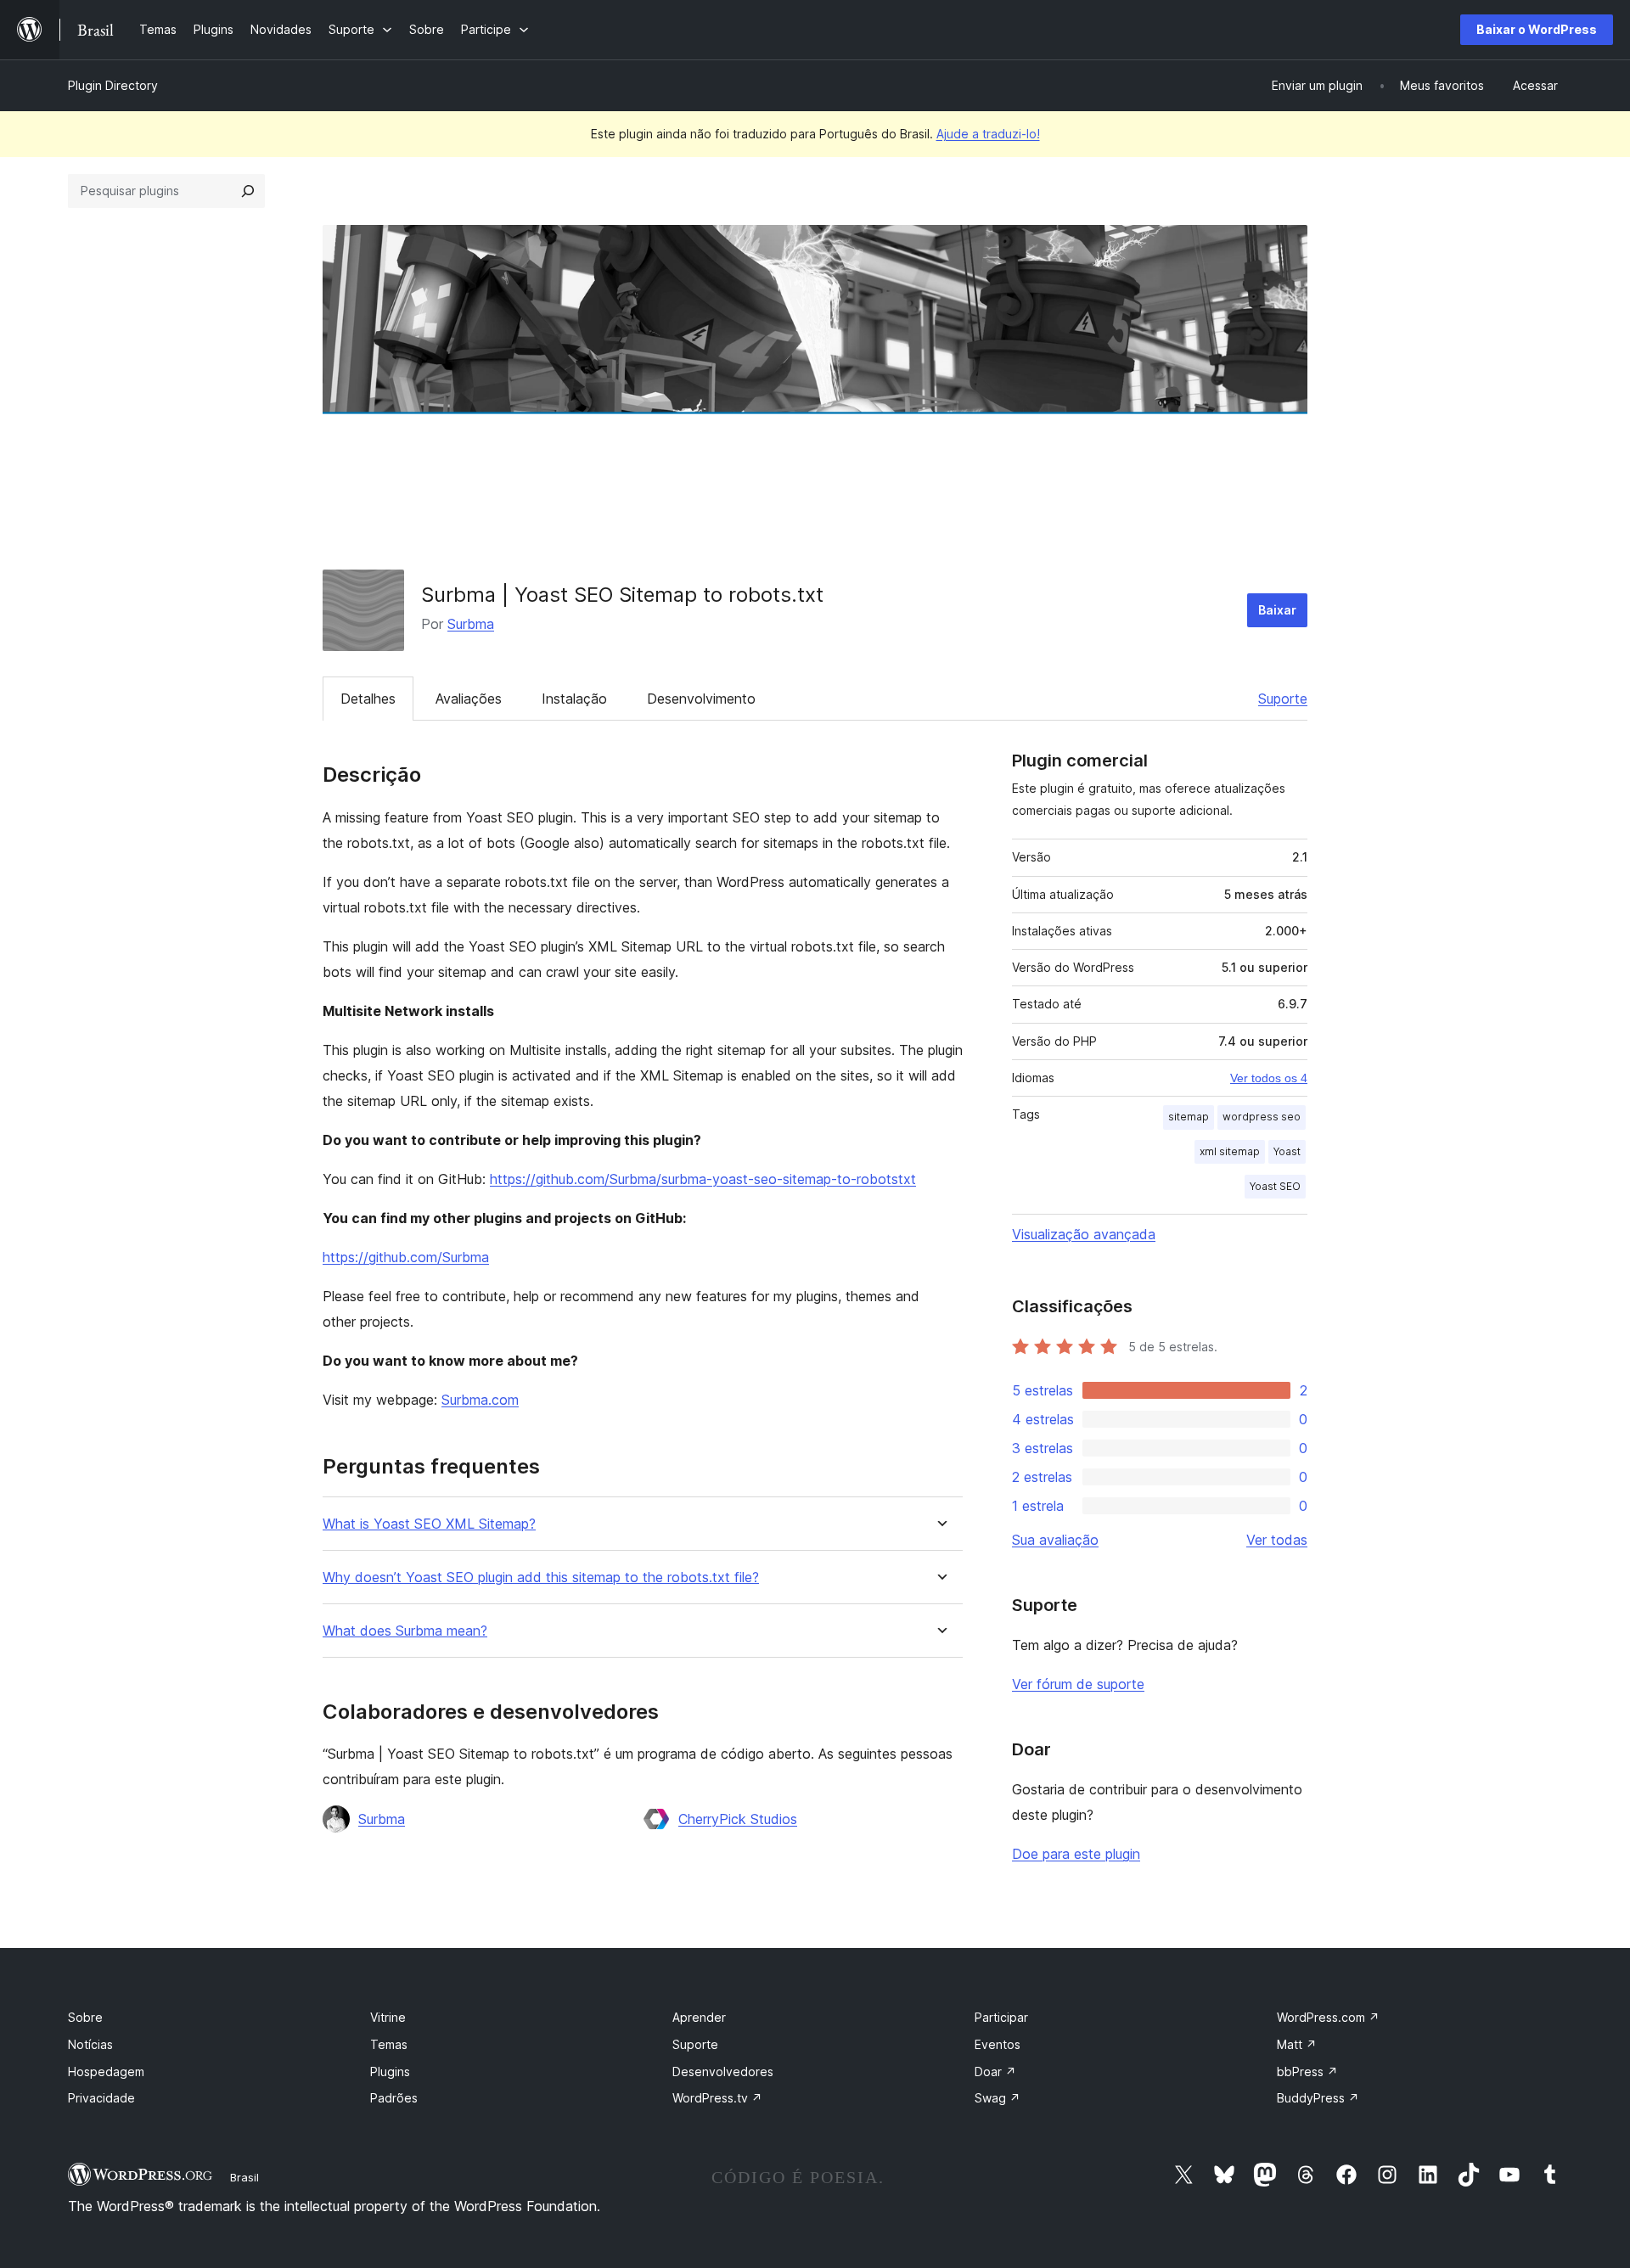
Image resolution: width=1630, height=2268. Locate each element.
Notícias (90, 2044)
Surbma (471, 624)
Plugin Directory (113, 85)
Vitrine (388, 2017)
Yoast (1287, 1151)
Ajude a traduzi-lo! (988, 134)
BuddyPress (1318, 2098)
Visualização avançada (1084, 1234)
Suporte (1283, 699)
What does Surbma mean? (405, 1631)
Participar (1001, 2017)
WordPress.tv (717, 2098)
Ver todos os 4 (1269, 1078)
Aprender (699, 2017)
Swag (998, 2098)
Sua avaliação (1055, 1540)
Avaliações (469, 699)
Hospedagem (106, 2072)
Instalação (574, 699)
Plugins (390, 2072)
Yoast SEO (1275, 1186)
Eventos (998, 2044)
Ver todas (1277, 1540)
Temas (389, 2044)
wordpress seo (1262, 1117)
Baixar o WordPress (1537, 29)
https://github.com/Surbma (406, 1257)
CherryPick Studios (738, 1819)
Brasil (244, 2177)
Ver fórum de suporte (1078, 1684)
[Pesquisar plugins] (248, 191)
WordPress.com (1328, 2017)
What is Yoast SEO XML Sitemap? (429, 1524)
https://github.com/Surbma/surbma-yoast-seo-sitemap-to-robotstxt (703, 1179)
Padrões (394, 2098)
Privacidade (101, 2098)
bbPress (1307, 2072)
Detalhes (368, 699)
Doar (995, 2072)
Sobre (85, 2017)
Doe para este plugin (1076, 1854)
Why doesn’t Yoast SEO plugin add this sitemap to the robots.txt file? (541, 1577)
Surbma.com (480, 1400)
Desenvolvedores (723, 2072)
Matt (1297, 2044)
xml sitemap (1230, 1151)
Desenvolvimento (701, 699)
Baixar (1277, 610)
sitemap (1189, 1117)
